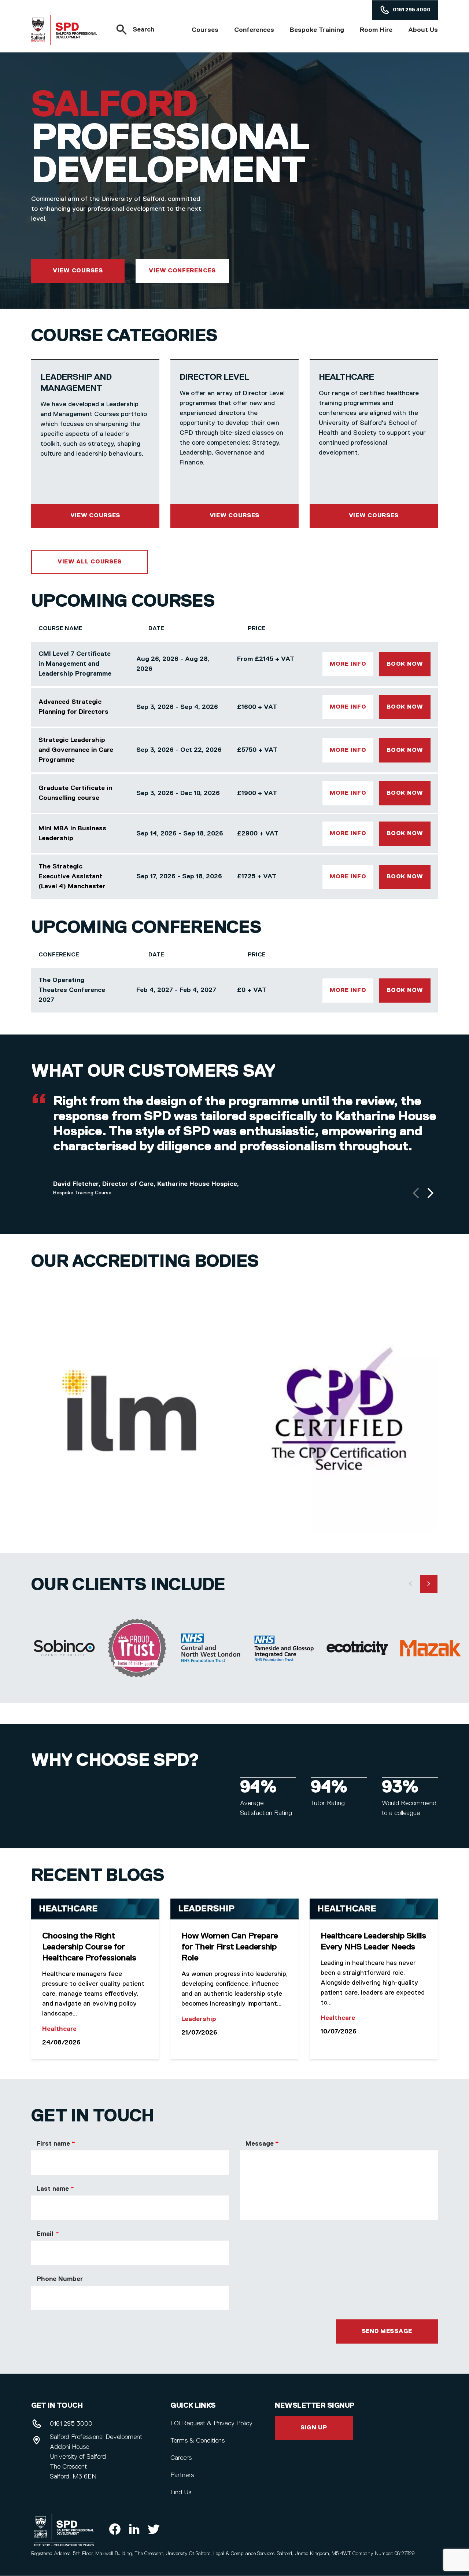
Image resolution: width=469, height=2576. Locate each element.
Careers (181, 2458)
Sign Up (314, 2428)
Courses (205, 30)
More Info (348, 664)
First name (53, 2144)
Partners (182, 2475)
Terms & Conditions (197, 2441)
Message (259, 2144)
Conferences (254, 30)
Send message (387, 2331)
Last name (53, 2189)
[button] (416, 1193)
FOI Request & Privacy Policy (211, 2424)
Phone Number (60, 2279)
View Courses (78, 271)
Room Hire (376, 30)
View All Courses (90, 562)
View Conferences (182, 271)
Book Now (405, 664)
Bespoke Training (317, 30)
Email (45, 2234)
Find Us (181, 2492)
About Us (423, 30)
